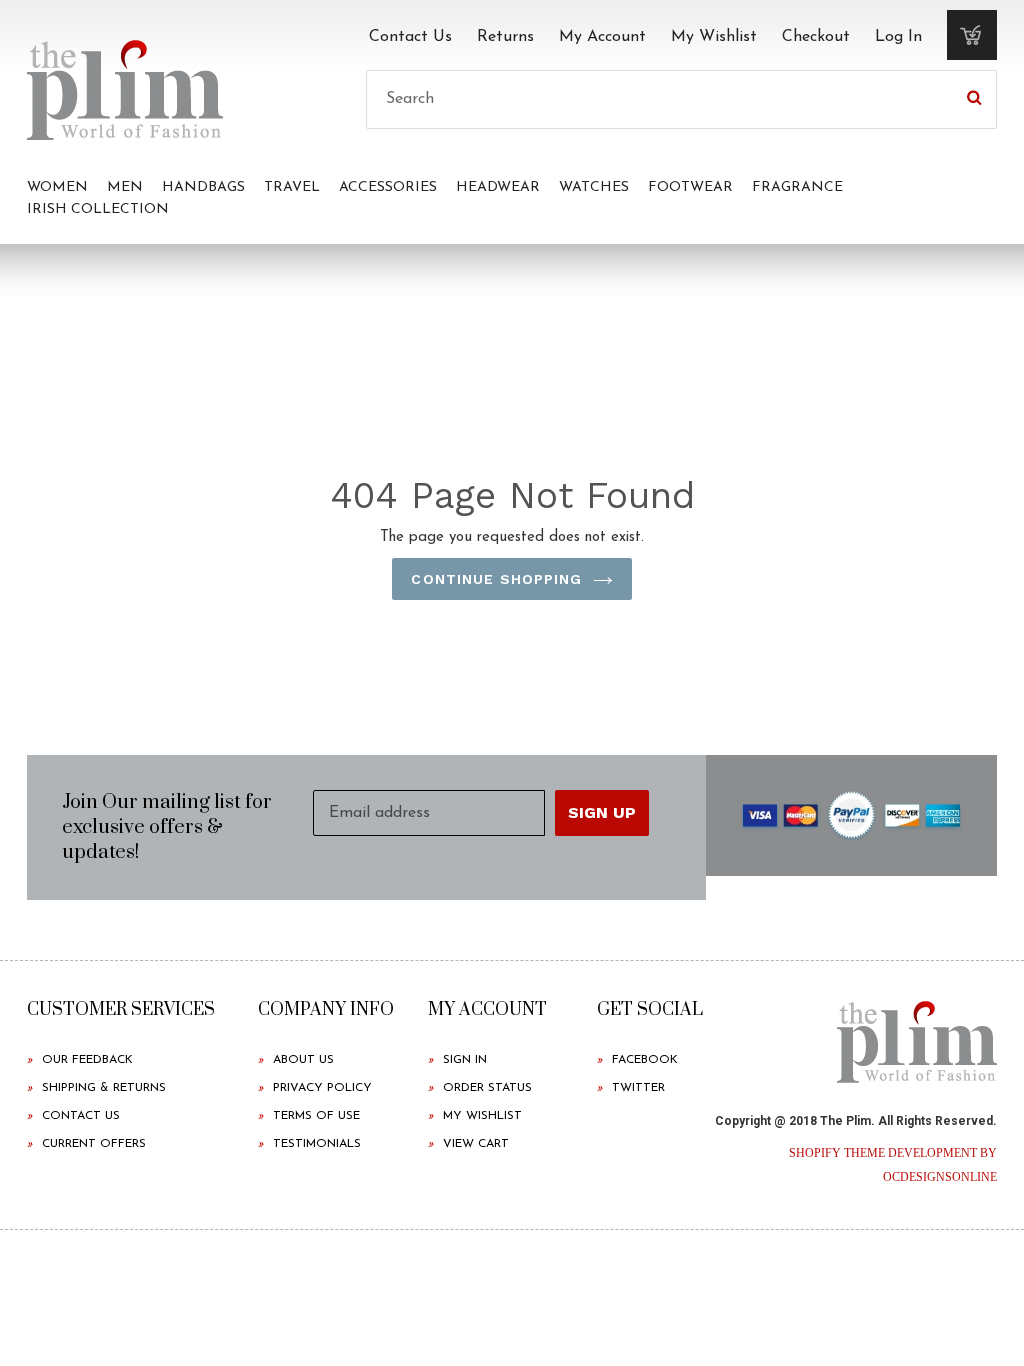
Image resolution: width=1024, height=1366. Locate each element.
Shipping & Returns (104, 1088)
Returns (505, 37)
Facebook (645, 1060)
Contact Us (410, 37)
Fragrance (797, 187)
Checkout (816, 37)
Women (57, 187)
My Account (602, 37)
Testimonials (317, 1144)
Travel (292, 187)
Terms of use (316, 1116)
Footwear (690, 187)
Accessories (388, 187)
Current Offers (94, 1144)
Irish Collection (98, 209)
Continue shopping (496, 579)
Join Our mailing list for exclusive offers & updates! (167, 827)
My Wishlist (714, 37)
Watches (594, 187)
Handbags (203, 187)
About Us (303, 1060)
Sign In (465, 1060)
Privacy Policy (322, 1088)
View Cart (476, 1144)
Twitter (638, 1088)
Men (125, 187)
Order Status (487, 1088)
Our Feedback (87, 1060)
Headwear (498, 187)
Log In (898, 37)
